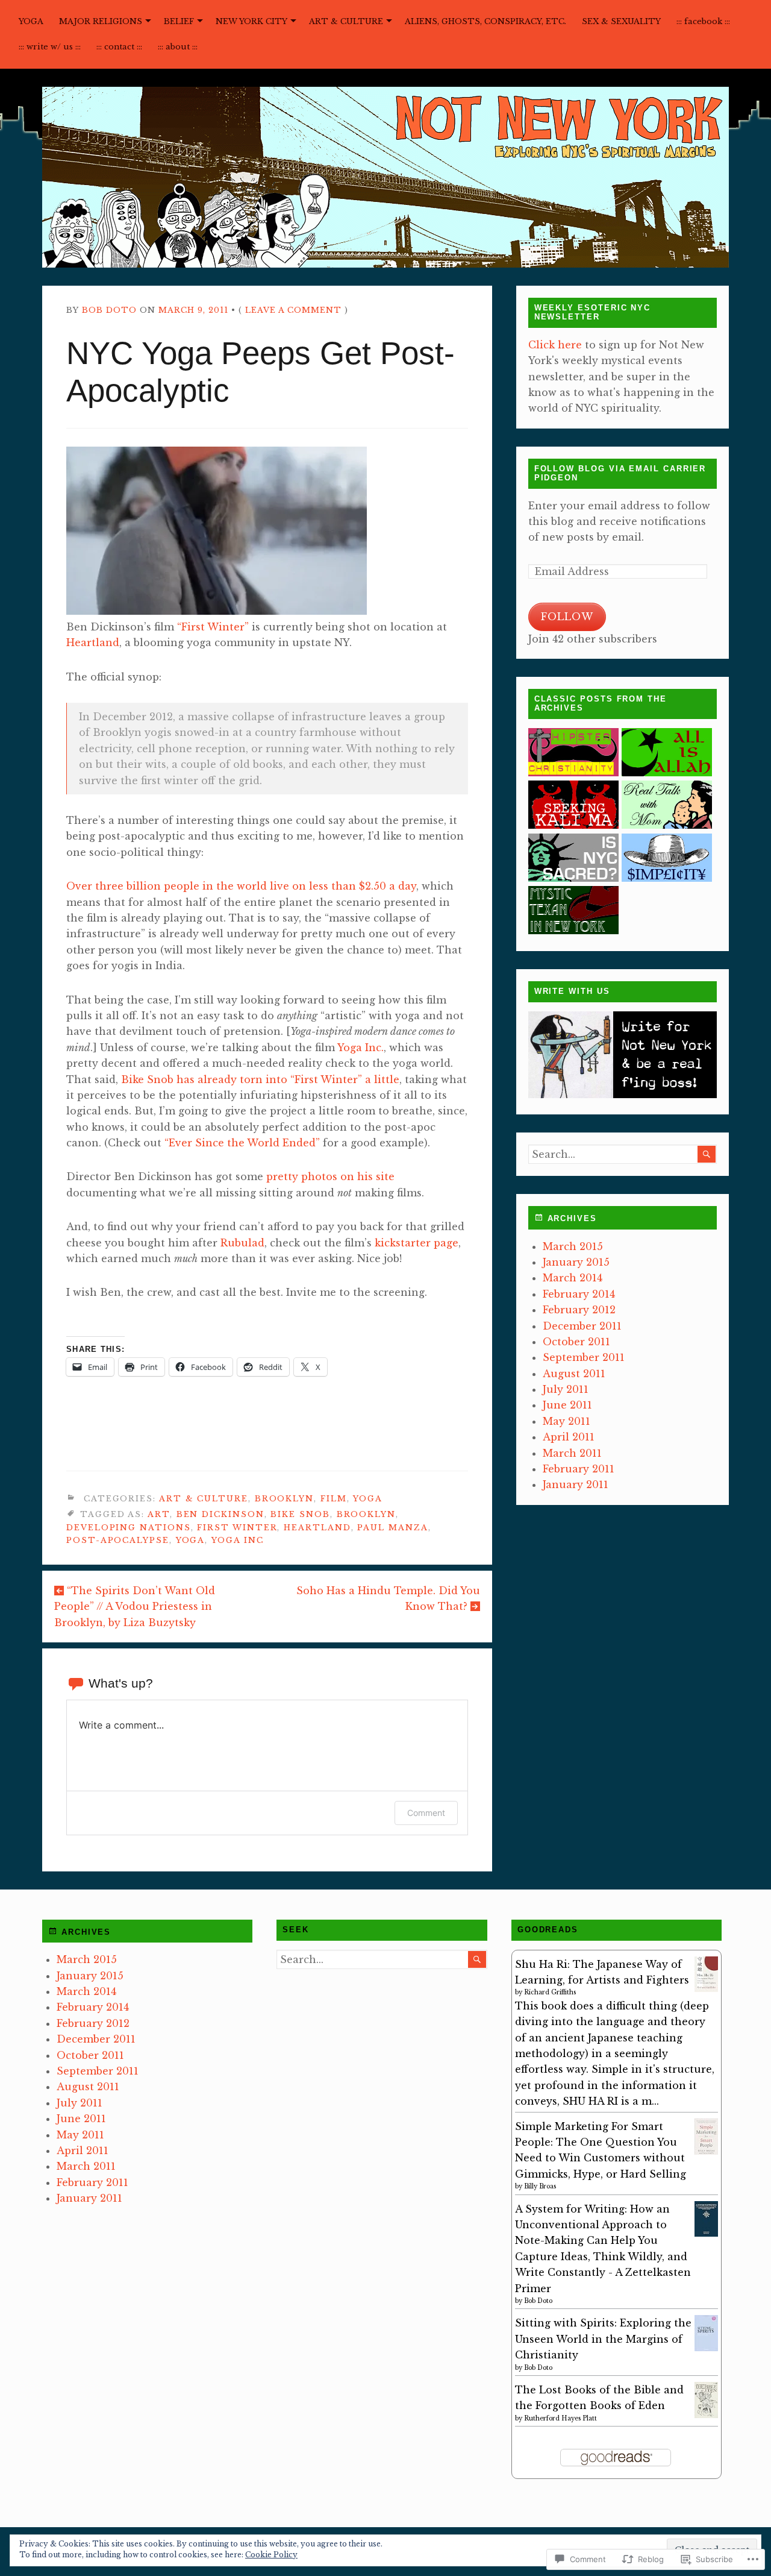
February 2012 (579, 1310)
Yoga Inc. (361, 1048)
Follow (567, 617)
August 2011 (574, 1374)
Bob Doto (109, 310)
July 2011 (566, 1389)
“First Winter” (213, 627)
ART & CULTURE (346, 21)
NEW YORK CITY (251, 21)
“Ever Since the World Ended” (242, 1143)
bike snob (300, 1514)
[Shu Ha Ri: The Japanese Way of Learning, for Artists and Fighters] (706, 1988)
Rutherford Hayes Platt (560, 2418)
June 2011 (567, 1405)
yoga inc (237, 1540)
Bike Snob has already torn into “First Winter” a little (260, 1079)
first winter (237, 1528)
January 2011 (576, 1484)
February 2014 (579, 1294)
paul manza (392, 1528)
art (159, 1514)
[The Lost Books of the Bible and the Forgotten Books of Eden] (706, 2414)
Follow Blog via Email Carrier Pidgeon (620, 473)
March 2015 (573, 1246)
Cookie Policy (271, 2555)
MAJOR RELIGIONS (101, 21)
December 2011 (582, 1326)
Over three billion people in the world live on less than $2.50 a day (241, 886)
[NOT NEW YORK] (385, 177)
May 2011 (567, 1421)
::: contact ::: (119, 47)
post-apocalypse (118, 1540)
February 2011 (579, 1469)
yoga (191, 1540)
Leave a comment (293, 310)
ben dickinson (220, 1514)
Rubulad (242, 1243)
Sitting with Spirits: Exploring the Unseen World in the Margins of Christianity (603, 2339)
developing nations (129, 1528)
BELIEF (179, 21)
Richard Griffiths (550, 1992)
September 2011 (584, 1357)
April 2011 (569, 1437)
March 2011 (572, 1453)
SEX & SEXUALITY (621, 21)
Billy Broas (540, 2186)
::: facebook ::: (703, 21)
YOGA (31, 21)
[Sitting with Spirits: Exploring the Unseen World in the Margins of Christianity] (706, 2349)
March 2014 (573, 1278)
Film (334, 1499)
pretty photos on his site (330, 1176)
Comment (426, 1813)
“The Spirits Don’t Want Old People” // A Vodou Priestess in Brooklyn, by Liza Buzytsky (135, 1607)
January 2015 (576, 1262)
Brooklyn (284, 1499)
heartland (317, 1528)
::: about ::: (178, 47)
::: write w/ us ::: (50, 47)
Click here (555, 345)
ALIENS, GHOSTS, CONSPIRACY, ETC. (485, 21)
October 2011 (576, 1342)
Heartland (93, 642)
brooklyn (366, 1514)
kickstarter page (417, 1243)
